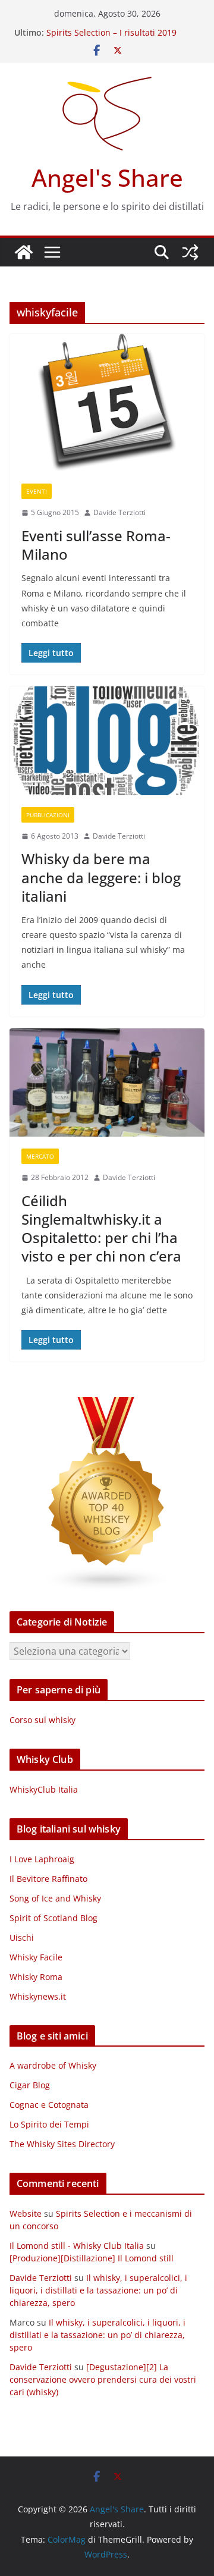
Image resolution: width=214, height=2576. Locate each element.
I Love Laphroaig (42, 1859)
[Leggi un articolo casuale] (190, 252)
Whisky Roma (36, 1977)
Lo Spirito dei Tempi (49, 2124)
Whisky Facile (36, 1957)
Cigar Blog (30, 2085)
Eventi (37, 491)
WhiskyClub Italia (44, 1789)
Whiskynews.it (38, 1996)
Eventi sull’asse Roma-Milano (96, 545)
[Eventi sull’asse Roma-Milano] (107, 403)
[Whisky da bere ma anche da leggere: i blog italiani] (107, 741)
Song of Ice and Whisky (55, 1898)
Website (26, 2213)
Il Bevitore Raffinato (48, 1879)
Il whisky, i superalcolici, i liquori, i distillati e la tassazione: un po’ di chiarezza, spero (98, 2290)
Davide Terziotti (119, 512)
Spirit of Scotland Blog (53, 1918)
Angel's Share (107, 178)
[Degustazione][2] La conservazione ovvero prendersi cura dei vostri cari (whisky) (103, 2379)
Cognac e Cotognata (49, 2105)
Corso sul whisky (43, 1720)
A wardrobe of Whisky (53, 2065)
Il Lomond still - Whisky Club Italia (77, 2246)
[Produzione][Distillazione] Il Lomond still (92, 2258)
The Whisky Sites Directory (62, 2144)
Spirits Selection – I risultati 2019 (111, 32)
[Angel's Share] (24, 252)
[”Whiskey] (107, 1405)
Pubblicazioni (48, 815)
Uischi (22, 1938)
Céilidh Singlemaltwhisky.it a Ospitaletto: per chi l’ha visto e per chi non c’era (101, 1229)
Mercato (40, 1156)
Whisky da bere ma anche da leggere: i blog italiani (101, 877)
